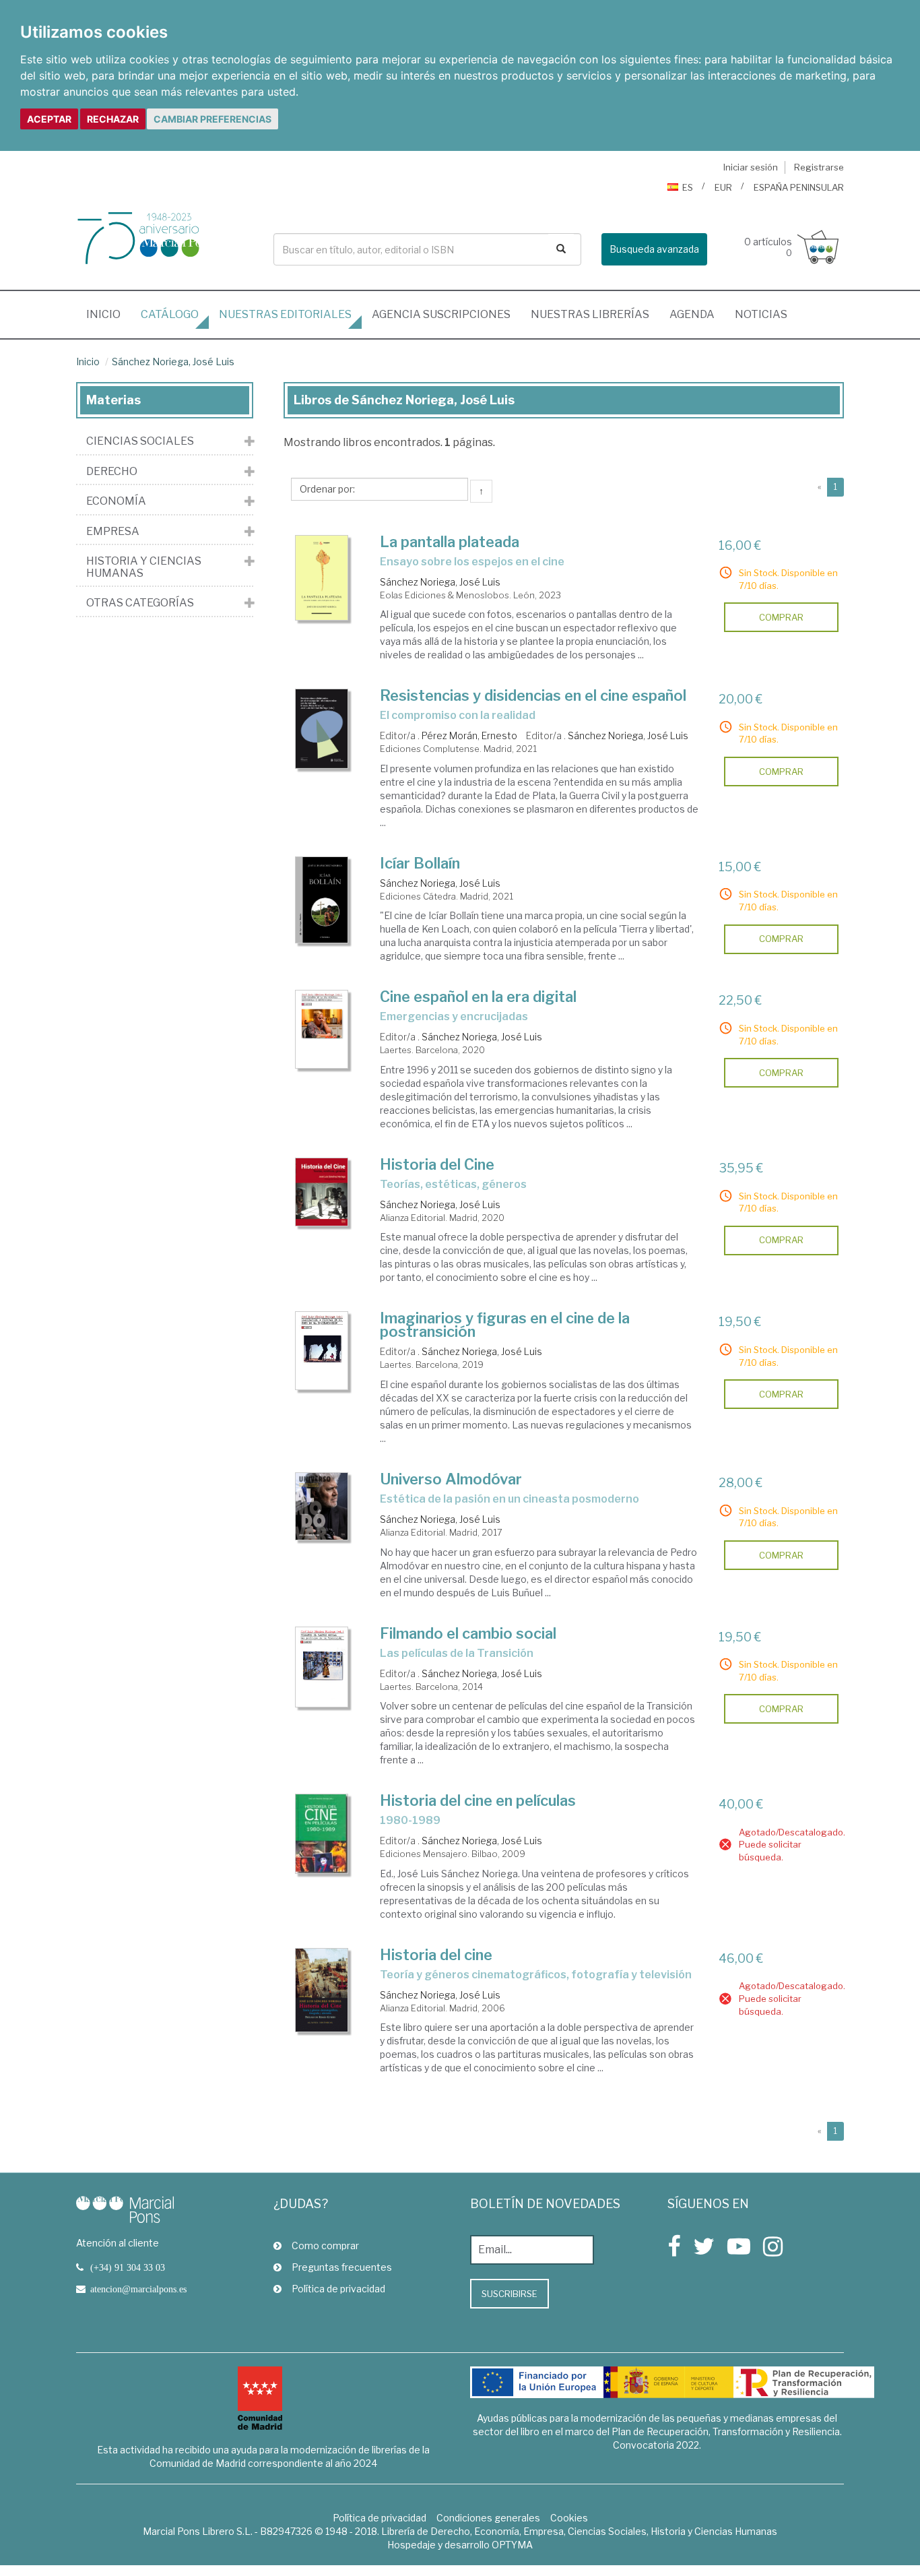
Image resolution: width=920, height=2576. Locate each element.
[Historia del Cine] (322, 1192)
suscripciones (441, 314)
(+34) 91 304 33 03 (128, 2267)
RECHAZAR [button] (113, 119)
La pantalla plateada (450, 542)
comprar (781, 617)
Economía (116, 501)
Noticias (761, 314)
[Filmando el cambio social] (322, 1667)
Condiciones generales (488, 2518)
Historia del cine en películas (478, 1800)
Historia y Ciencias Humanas (144, 567)
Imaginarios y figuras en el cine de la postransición (505, 1325)
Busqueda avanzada (654, 249)
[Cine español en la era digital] (322, 1029)
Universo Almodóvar (451, 1479)
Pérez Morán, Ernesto (469, 735)
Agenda (692, 314)
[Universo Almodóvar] (322, 1506)
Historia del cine (436, 1955)
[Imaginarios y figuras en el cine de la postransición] (322, 1350)
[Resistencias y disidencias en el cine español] (322, 728)
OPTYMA (512, 2545)
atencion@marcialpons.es (138, 2289)
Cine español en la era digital (478, 997)
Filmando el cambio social (468, 1633)
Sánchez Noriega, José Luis (173, 362)
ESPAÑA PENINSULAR (799, 187)
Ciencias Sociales (140, 441)
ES (688, 187)
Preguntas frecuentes (342, 2267)
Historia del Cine (437, 1164)
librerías (590, 314)
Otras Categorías (140, 603)
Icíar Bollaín (420, 863)
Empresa (113, 532)
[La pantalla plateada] (322, 578)
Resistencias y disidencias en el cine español (533, 695)
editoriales (285, 314)
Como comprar (325, 2245)
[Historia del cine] (322, 1990)
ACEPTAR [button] (49, 119)
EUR (723, 187)
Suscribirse (510, 2294)
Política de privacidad (338, 2289)
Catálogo (170, 314)
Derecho (112, 472)
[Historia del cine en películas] (322, 1833)
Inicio (108, 314)
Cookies (569, 2518)
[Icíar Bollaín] (322, 900)
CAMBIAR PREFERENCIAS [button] (212, 119)
